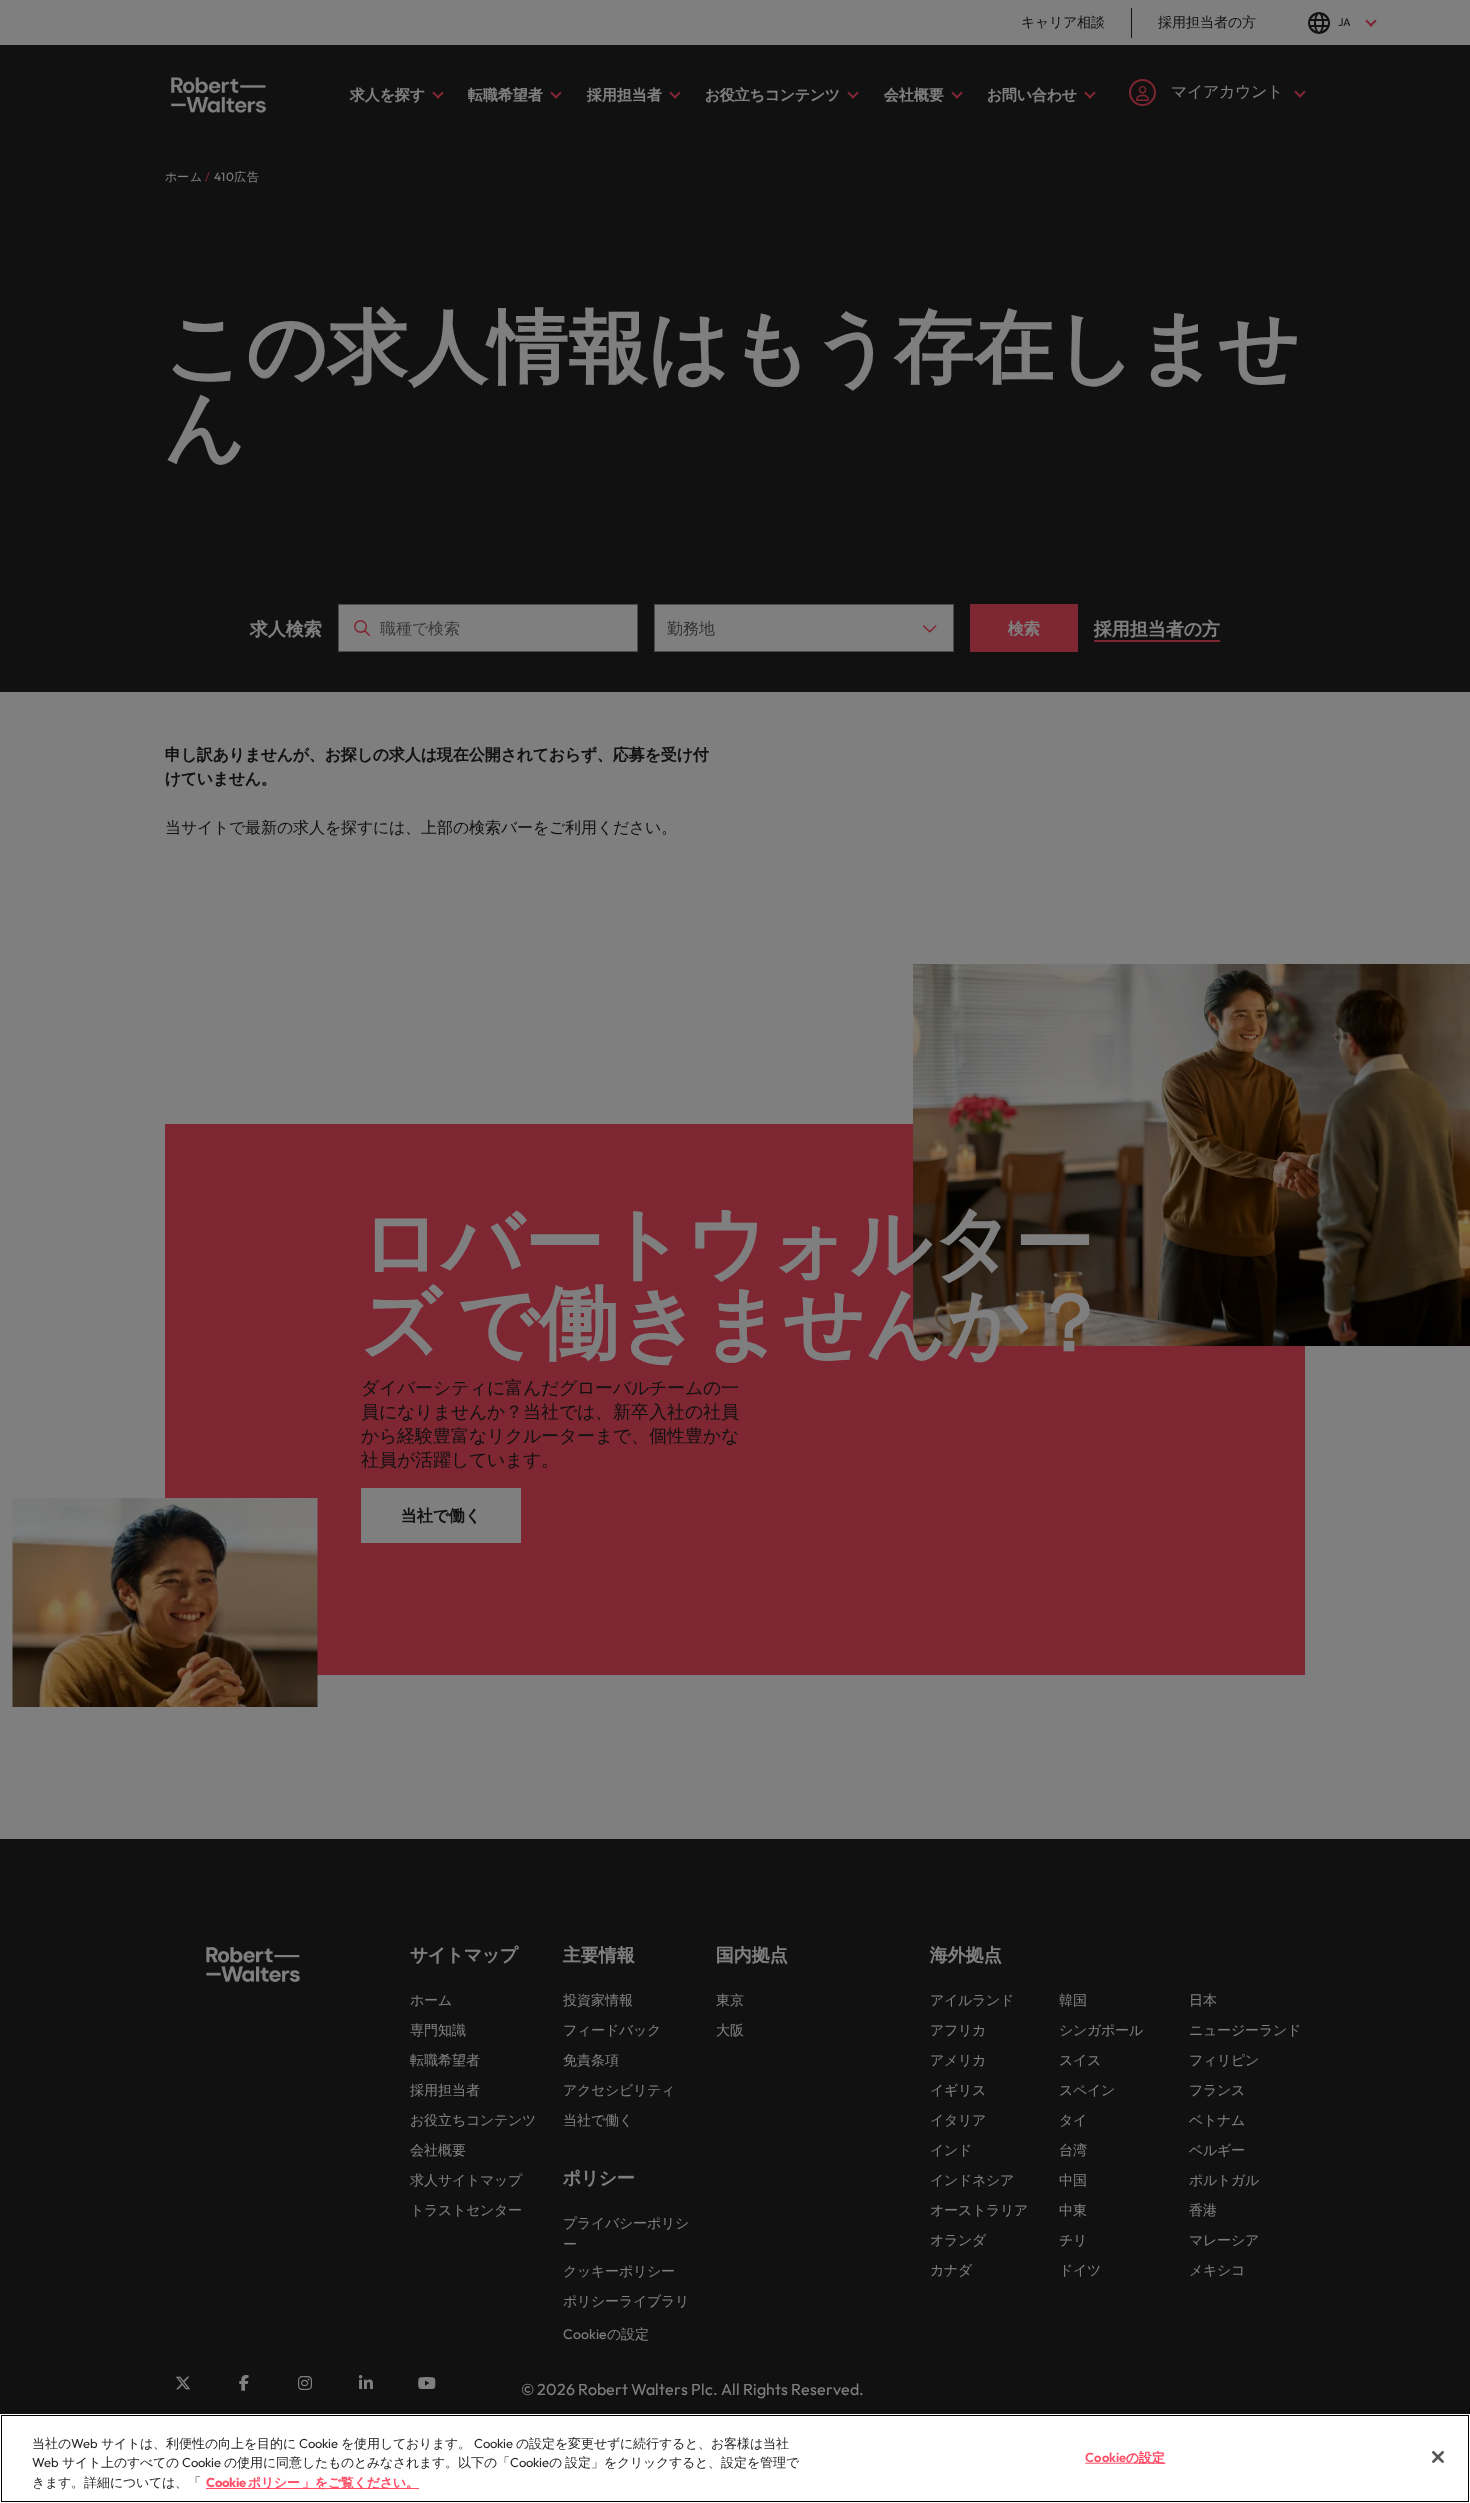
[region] (735, 2458)
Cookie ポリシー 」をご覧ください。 (312, 2482)
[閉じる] (1438, 2457)
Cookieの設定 (1125, 2456)
